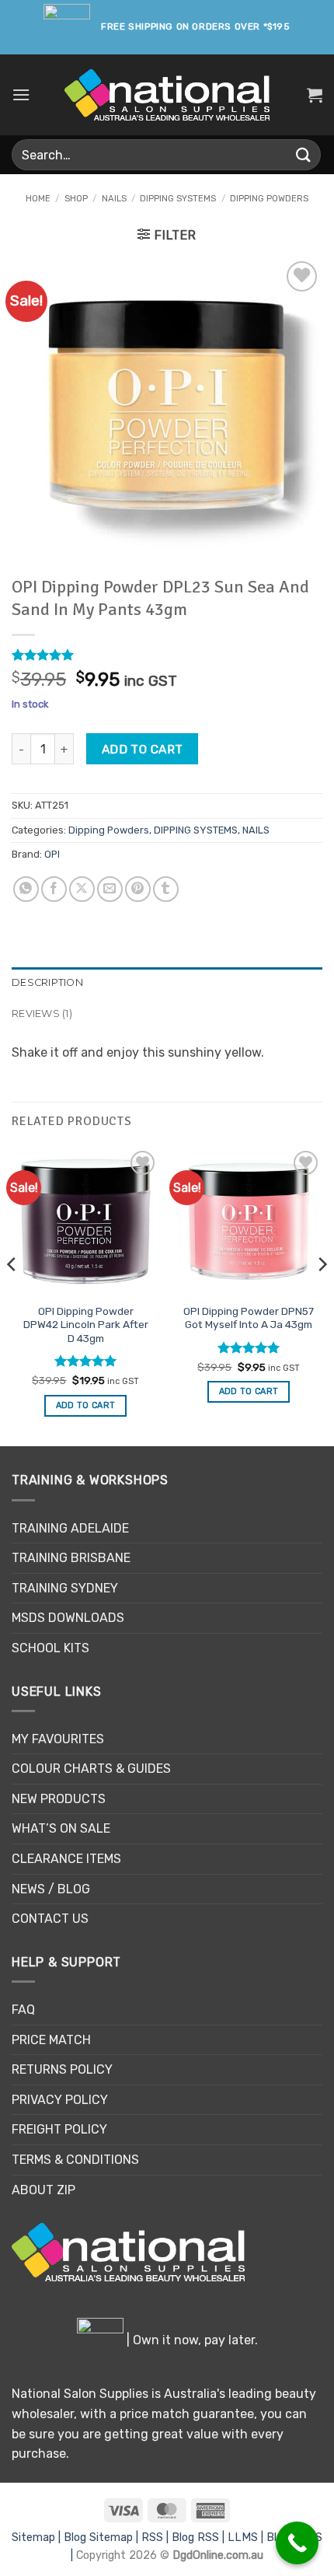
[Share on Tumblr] (166, 889)
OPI (52, 854)
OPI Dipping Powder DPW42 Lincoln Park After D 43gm (86, 1325)
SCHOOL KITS (50, 1648)
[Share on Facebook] (54, 889)
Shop (76, 199)
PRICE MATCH (51, 2040)
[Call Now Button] (297, 2543)
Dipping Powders (269, 199)
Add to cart (143, 749)
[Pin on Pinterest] (138, 889)
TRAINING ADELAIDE (70, 1528)
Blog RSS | (200, 2538)
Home (38, 199)
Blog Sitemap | (103, 2538)
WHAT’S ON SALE (61, 1828)
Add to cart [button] (86, 1405)
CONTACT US (50, 1919)
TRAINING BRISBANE (71, 1558)
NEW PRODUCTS (59, 1799)
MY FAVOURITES (58, 1739)
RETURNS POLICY (62, 2069)
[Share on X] (82, 889)
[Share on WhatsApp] (26, 889)
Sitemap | (38, 2538)
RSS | (157, 2538)
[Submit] (304, 154)
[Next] (322, 1295)
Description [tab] (47, 982)
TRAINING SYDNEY (65, 1588)
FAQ (23, 2010)
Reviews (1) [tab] (42, 1014)
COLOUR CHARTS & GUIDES (91, 1769)
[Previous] (12, 1295)
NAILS (114, 199)
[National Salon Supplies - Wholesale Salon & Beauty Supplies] (167, 95)
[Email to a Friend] (110, 889)
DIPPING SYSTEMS (178, 199)
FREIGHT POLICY (59, 2129)
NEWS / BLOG (51, 1889)
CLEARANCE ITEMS (66, 1859)
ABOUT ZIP (43, 2190)
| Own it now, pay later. (191, 2340)
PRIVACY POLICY (60, 2100)
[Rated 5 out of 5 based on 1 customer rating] (167, 655)
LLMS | (247, 2538)
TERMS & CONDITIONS (75, 2160)
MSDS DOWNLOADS (68, 1618)
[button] (21, 94)
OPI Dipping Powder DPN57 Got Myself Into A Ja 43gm (249, 1318)
